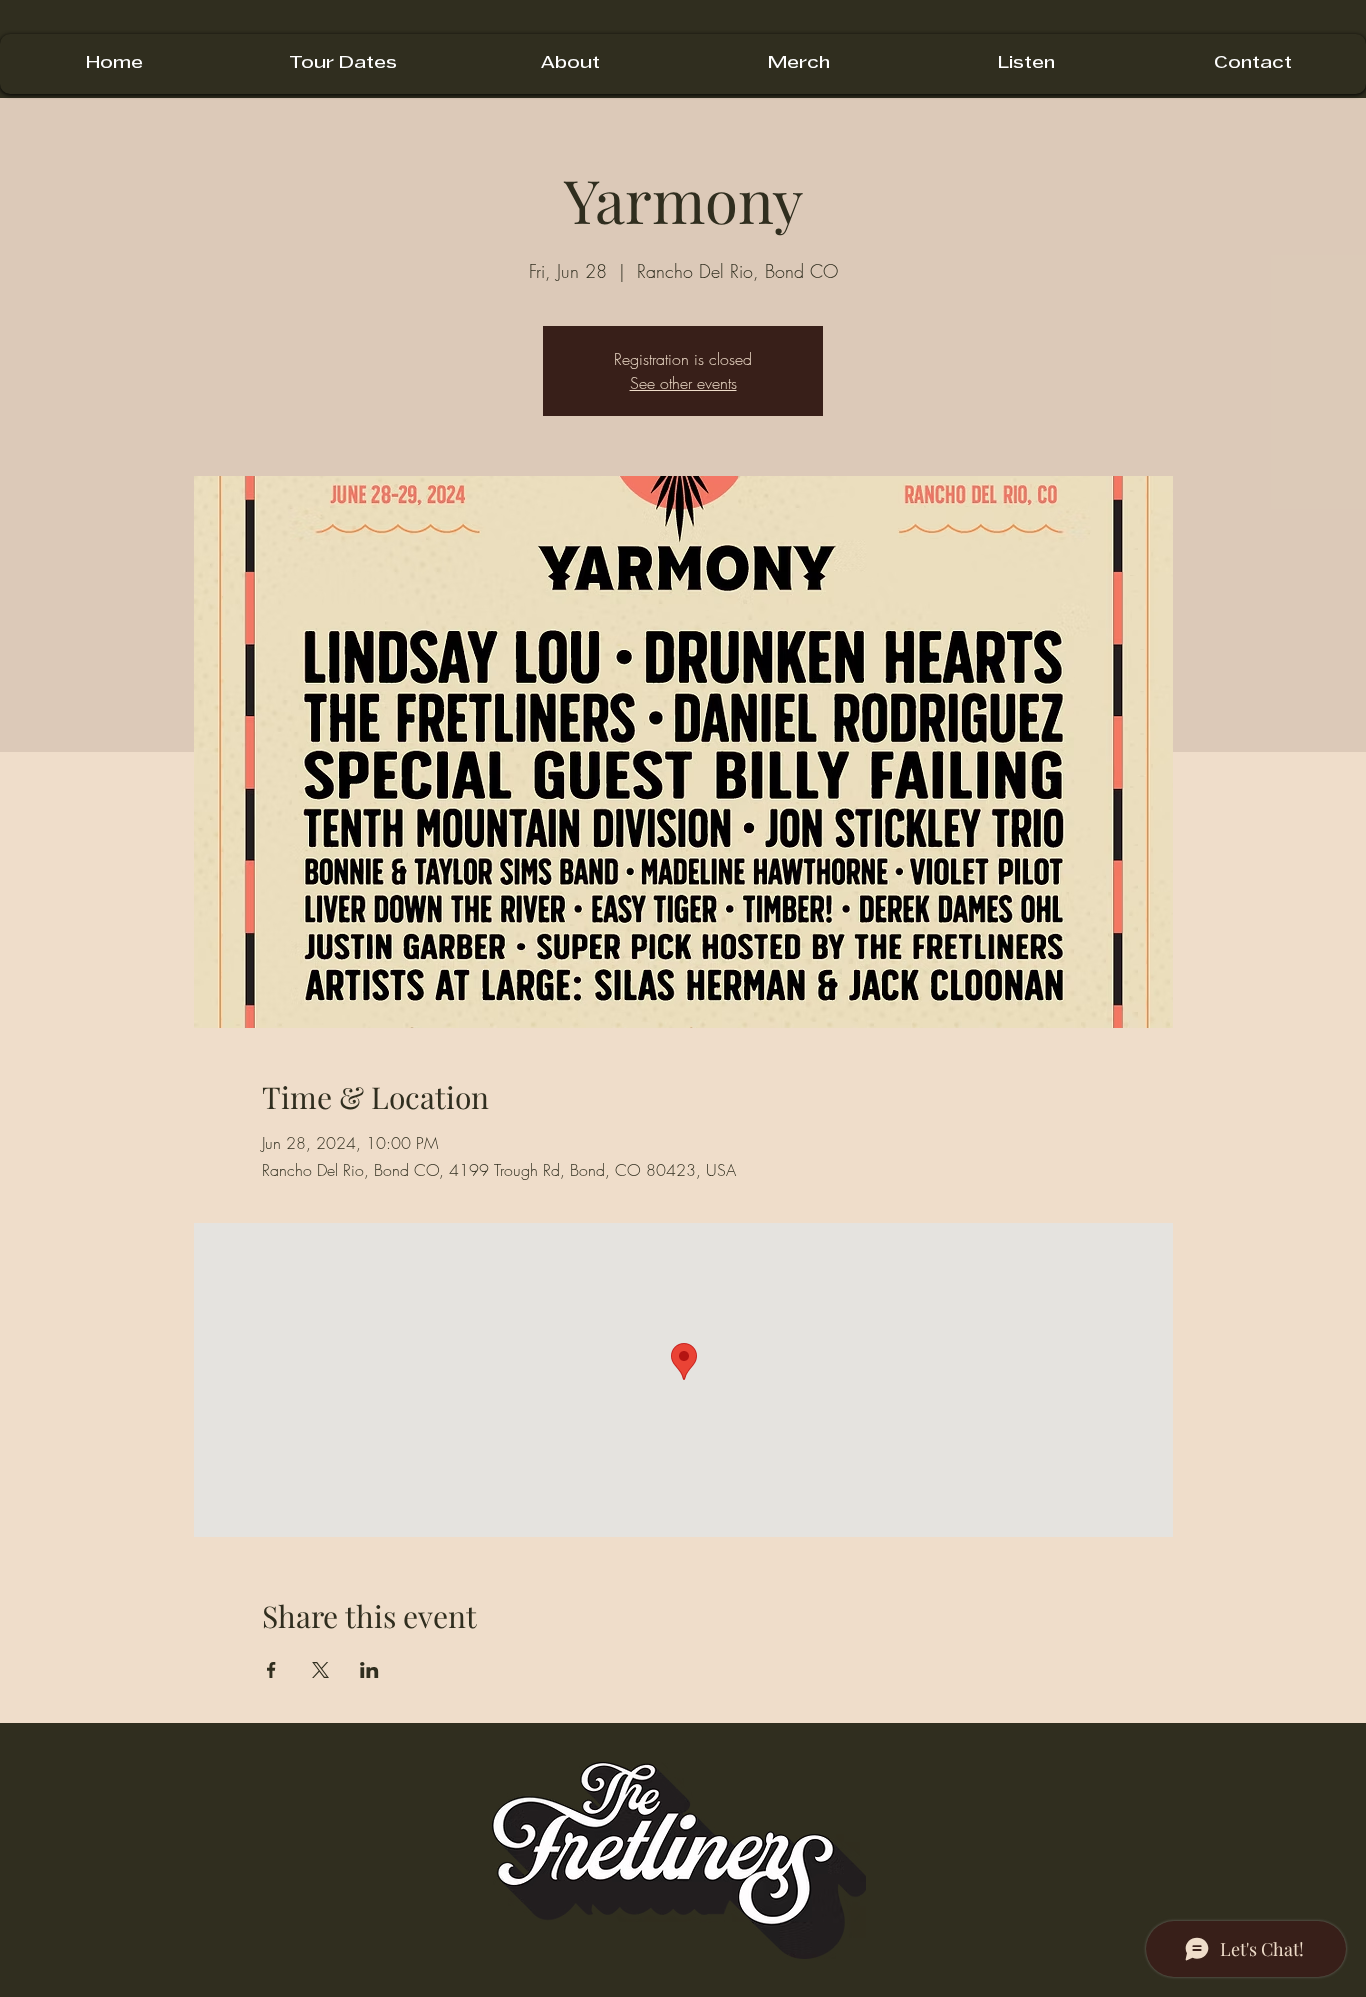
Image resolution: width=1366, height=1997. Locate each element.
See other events (683, 383)
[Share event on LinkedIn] (369, 1670)
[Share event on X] (320, 1670)
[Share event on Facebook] (271, 1670)
